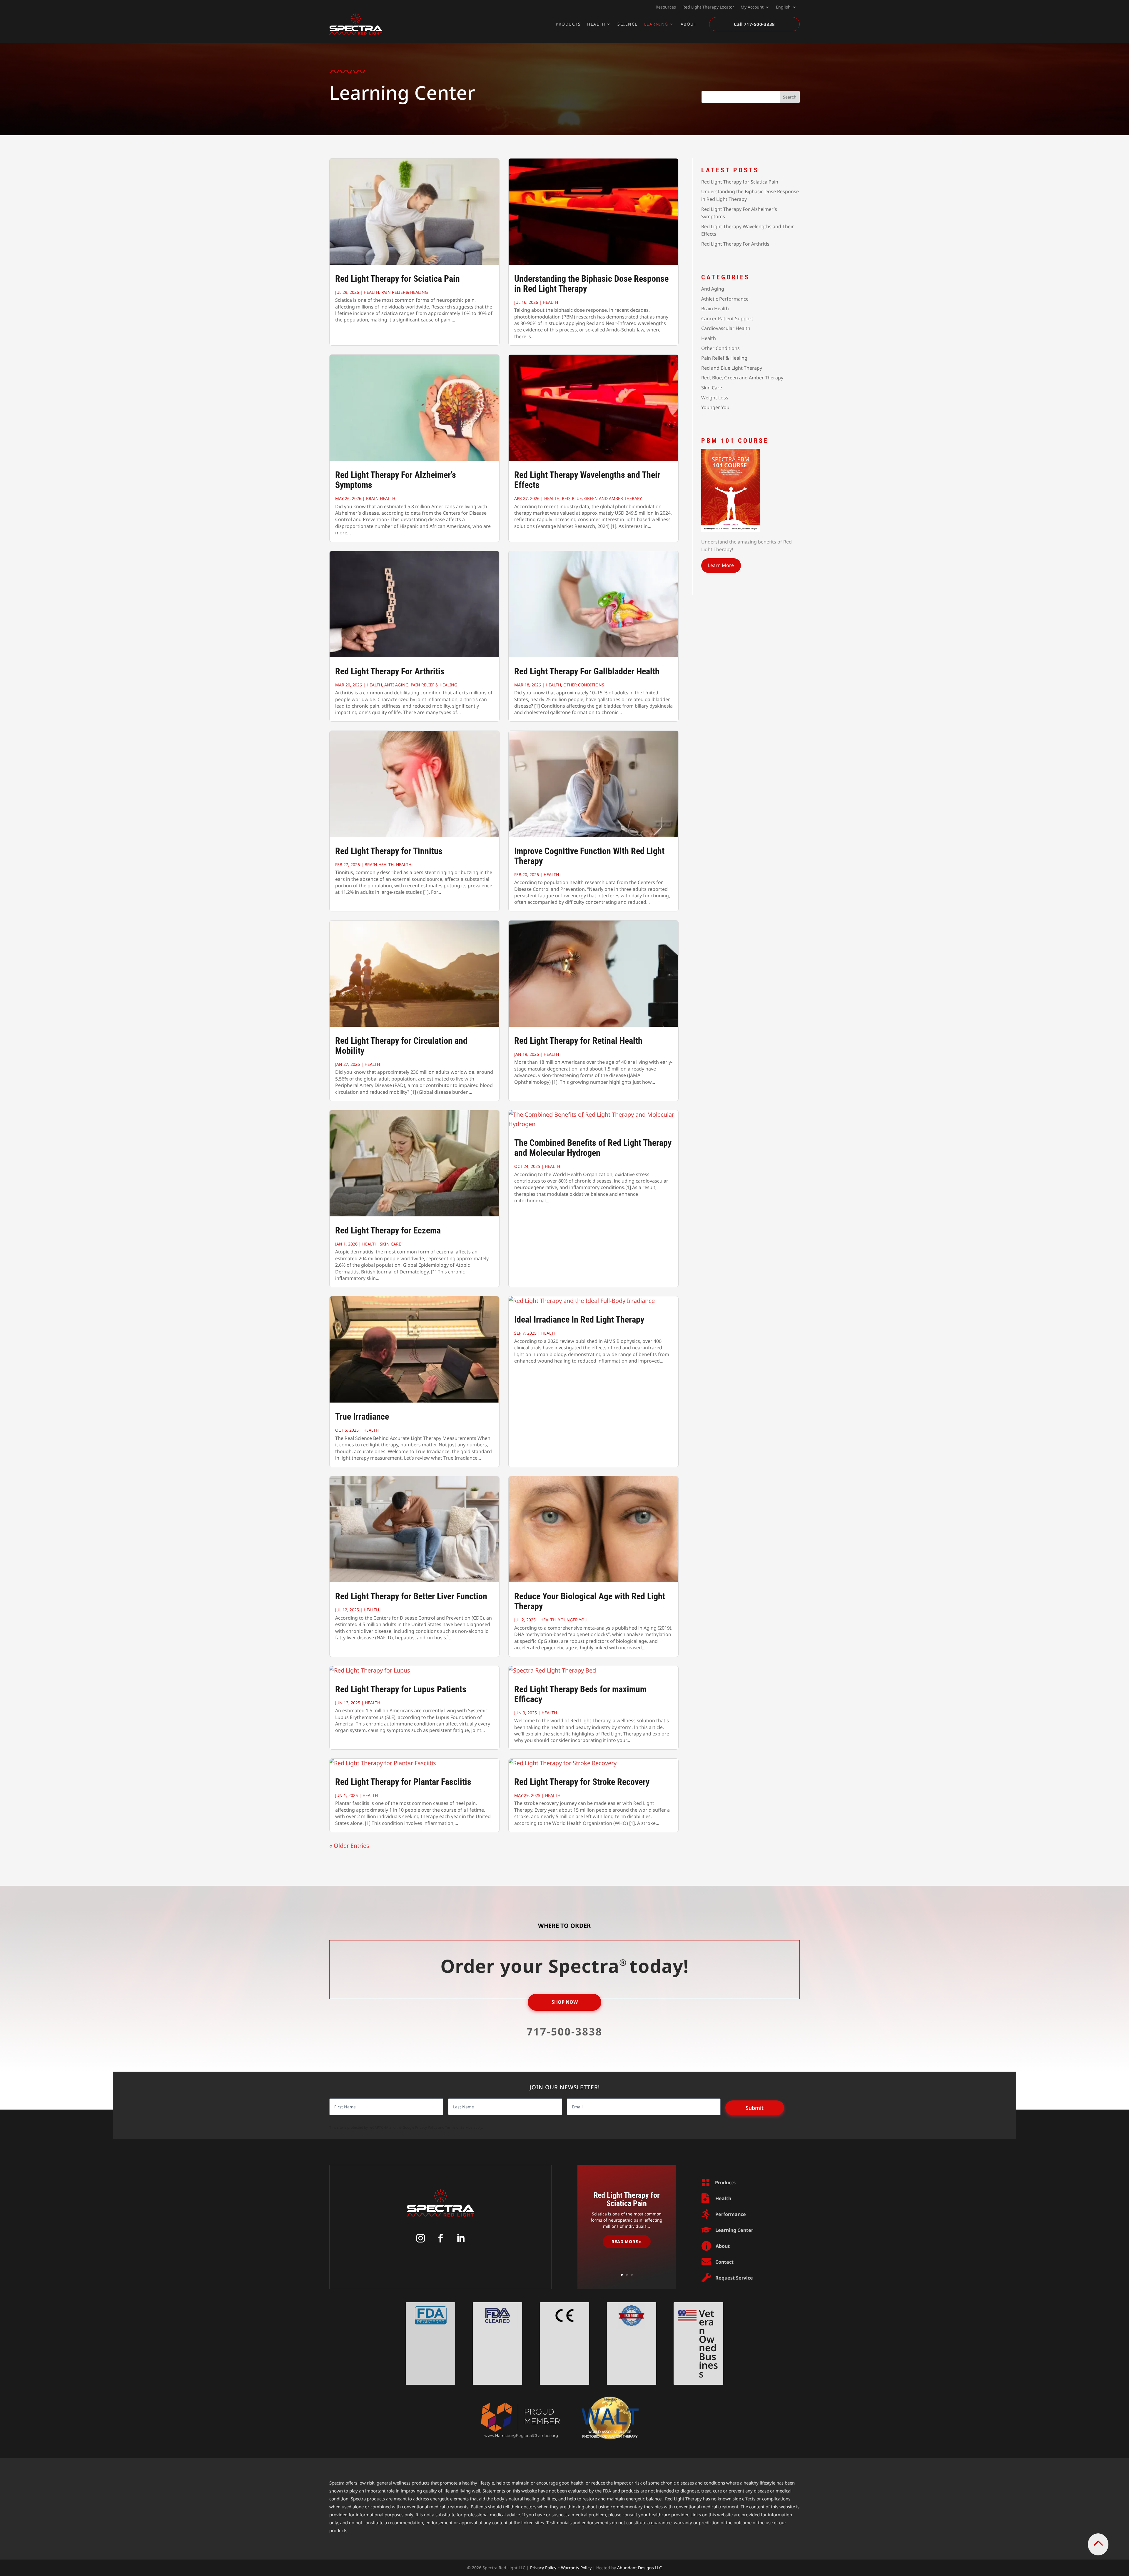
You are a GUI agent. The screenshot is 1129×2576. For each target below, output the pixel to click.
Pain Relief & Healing (405, 292)
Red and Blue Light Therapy (732, 368)
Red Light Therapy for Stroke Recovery (582, 1782)
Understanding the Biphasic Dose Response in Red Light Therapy (591, 284)
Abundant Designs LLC (639, 2568)
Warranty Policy (576, 2568)
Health (596, 24)
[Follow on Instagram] (420, 2238)
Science (628, 24)
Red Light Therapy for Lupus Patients (401, 1689)
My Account (752, 7)
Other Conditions (584, 685)
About (689, 24)
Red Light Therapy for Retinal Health (578, 1041)
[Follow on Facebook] (440, 2238)
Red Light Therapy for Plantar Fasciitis (403, 1782)
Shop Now (565, 2002)
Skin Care (390, 1244)
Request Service (734, 2278)
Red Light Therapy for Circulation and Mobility (401, 1046)
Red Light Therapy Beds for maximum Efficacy (580, 1694)
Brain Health (381, 498)
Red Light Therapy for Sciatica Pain (398, 279)
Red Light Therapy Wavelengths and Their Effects (587, 480)
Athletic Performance (725, 299)
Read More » (627, 2241)
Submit (755, 2108)
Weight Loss (715, 398)
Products (568, 24)
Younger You (573, 1620)
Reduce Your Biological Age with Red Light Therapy (590, 1601)
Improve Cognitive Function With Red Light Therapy (589, 856)
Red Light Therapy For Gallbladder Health (587, 671)
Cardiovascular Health (726, 328)
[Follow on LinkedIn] (460, 2238)
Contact (724, 2262)
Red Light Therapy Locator (708, 7)
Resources (666, 7)
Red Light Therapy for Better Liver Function (411, 1596)
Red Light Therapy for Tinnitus (389, 851)
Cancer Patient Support (727, 319)
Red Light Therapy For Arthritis (390, 671)
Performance (731, 2214)
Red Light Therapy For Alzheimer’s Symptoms (396, 480)
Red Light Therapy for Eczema (388, 1230)
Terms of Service (459, 2127)
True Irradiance (362, 1417)
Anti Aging (396, 685)
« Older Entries (349, 1846)
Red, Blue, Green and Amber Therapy (602, 498)
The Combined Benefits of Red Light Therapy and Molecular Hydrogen (593, 1148)
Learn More (721, 565)
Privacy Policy (426, 2127)
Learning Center (734, 2230)
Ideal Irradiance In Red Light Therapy (579, 1319)
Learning (656, 24)
